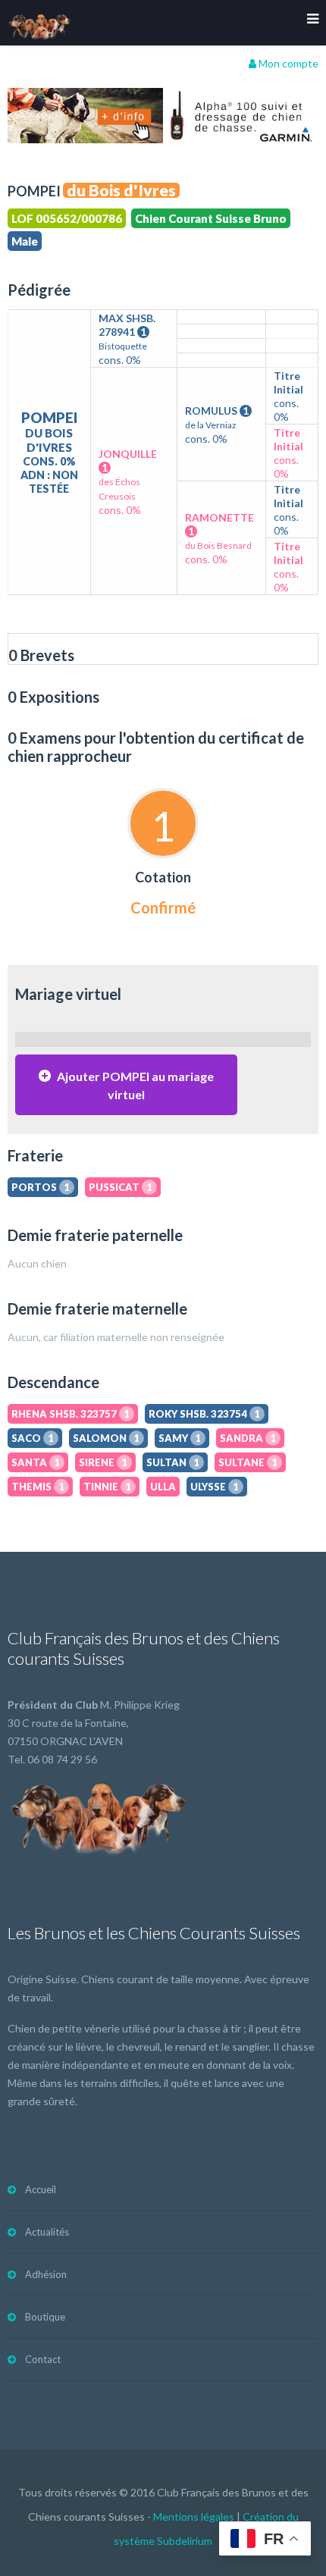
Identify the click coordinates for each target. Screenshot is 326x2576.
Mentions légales (194, 2516)
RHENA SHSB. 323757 (71, 1414)
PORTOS (41, 1187)
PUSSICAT (121, 1187)
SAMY (180, 1438)
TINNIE (107, 1487)
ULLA (163, 1487)
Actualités (47, 2232)
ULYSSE (215, 1487)
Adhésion (46, 2274)
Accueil (41, 2189)
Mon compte (287, 63)
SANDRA (248, 1438)
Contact (43, 2359)
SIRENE (103, 1462)
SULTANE (248, 1462)
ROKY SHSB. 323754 (204, 1414)
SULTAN (173, 1462)
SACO (33, 1438)
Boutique (45, 2317)
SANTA (36, 1462)
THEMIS (38, 1487)
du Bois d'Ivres (121, 190)
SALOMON (106, 1438)
